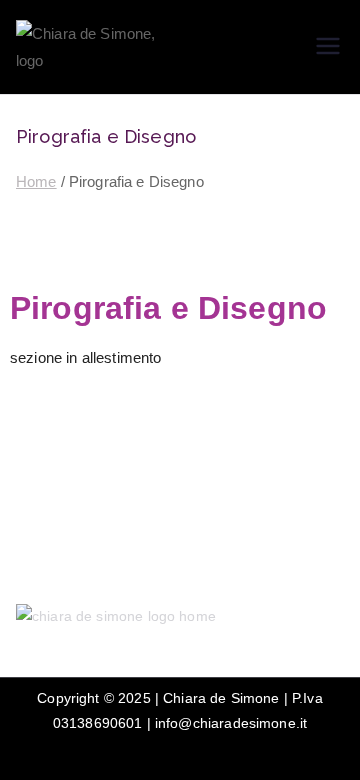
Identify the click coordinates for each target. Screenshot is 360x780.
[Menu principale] (328, 47)
